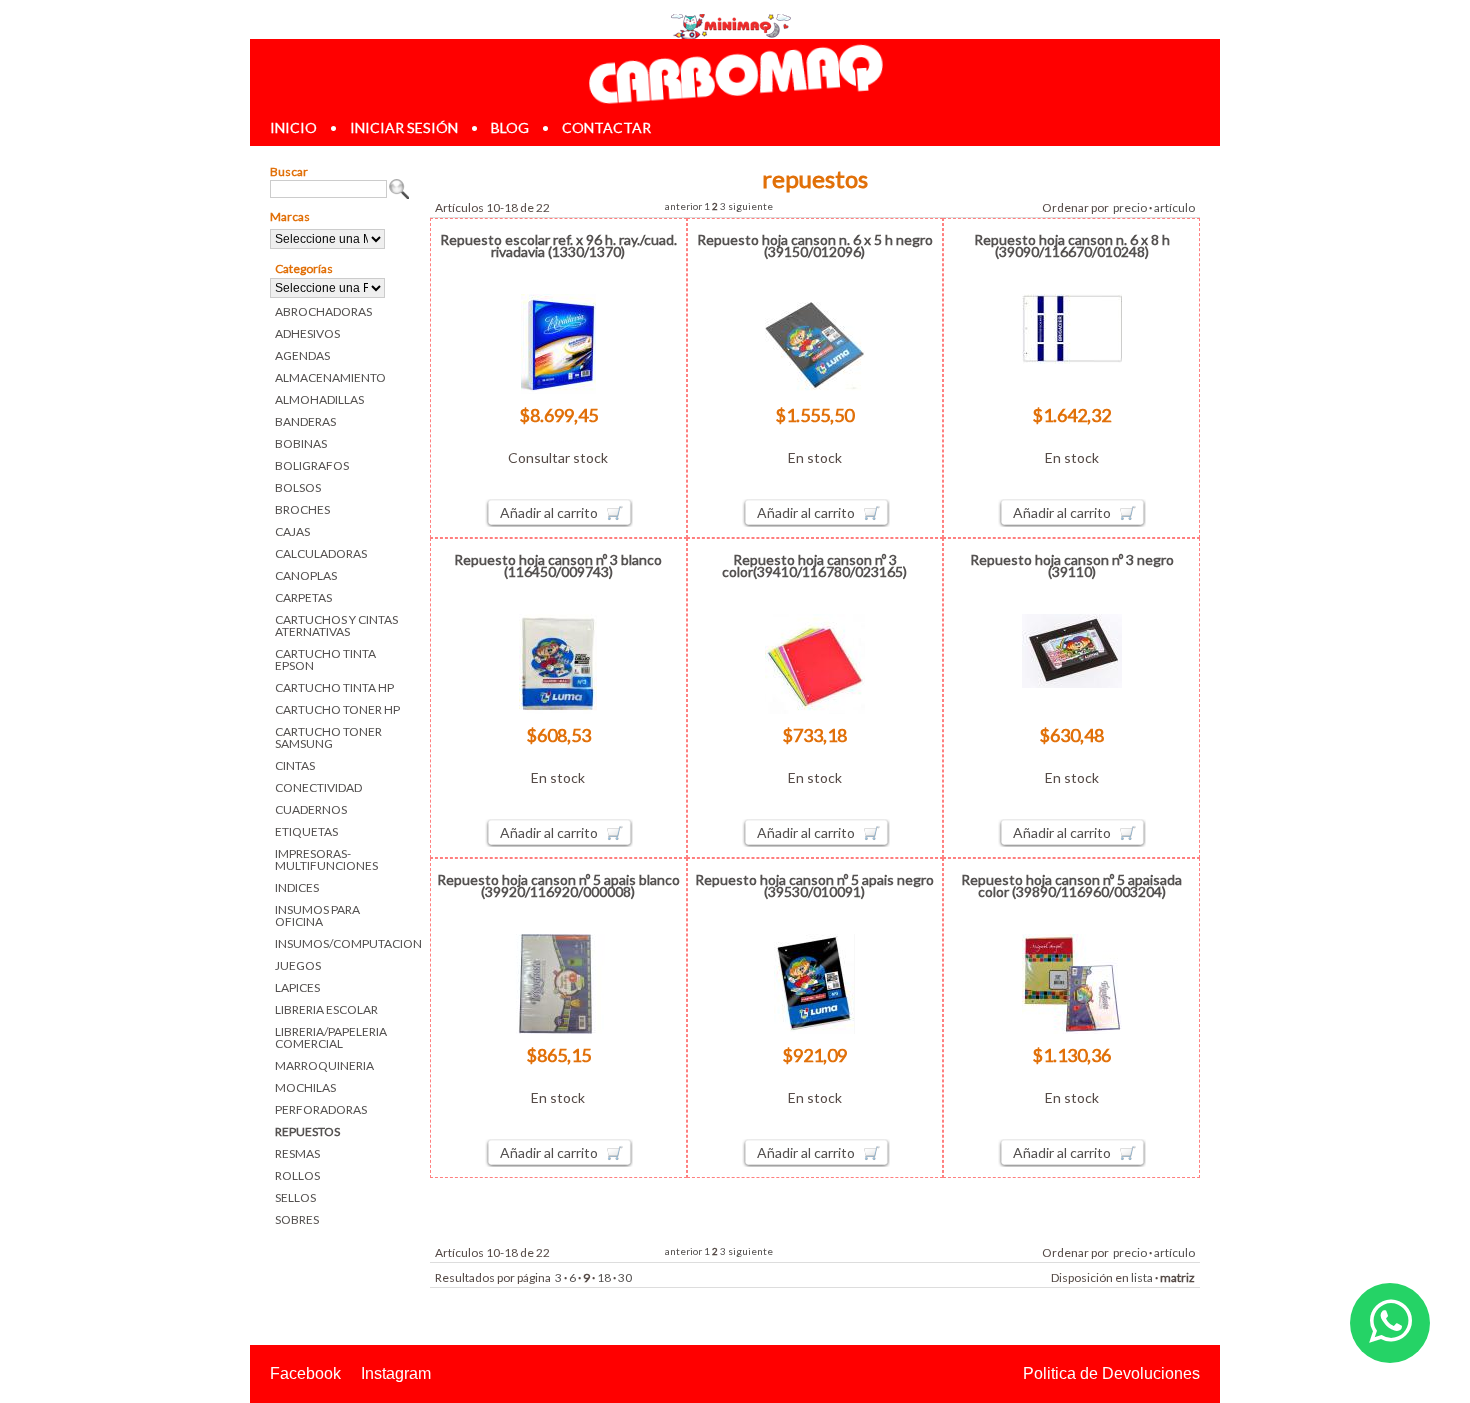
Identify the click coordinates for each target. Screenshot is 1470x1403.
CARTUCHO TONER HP (337, 709)
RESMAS (297, 1153)
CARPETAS (303, 597)
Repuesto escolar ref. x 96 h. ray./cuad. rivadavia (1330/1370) (558, 245)
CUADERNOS (311, 809)
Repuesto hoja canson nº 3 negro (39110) (1072, 565)
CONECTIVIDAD (318, 787)
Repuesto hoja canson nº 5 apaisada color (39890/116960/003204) (1071, 885)
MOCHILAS (305, 1087)
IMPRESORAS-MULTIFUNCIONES (326, 859)
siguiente (750, 206)
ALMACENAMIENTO (330, 377)
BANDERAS (305, 421)
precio (1130, 207)
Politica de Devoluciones (1111, 1373)
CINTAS (295, 765)
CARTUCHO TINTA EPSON (325, 659)
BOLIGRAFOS (312, 465)
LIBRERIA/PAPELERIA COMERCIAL (331, 1037)
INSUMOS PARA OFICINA (317, 915)
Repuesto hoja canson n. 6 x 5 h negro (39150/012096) (815, 245)
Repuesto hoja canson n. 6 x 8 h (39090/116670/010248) (1072, 245)
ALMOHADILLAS (319, 399)
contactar (606, 127)
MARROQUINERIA (324, 1065)
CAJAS (292, 531)
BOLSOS (298, 487)
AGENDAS (302, 355)
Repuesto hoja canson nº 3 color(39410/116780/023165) (814, 565)
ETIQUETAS (306, 831)
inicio (293, 127)
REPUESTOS (307, 1131)
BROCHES (302, 509)
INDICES (297, 887)
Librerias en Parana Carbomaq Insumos (735, 73)
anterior (683, 206)
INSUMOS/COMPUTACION (342, 943)
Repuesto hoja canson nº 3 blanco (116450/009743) (558, 565)
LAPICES (297, 987)
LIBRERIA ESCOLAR (326, 1009)
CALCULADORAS (321, 553)
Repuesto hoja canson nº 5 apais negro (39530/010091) (814, 885)
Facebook (305, 1373)
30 (625, 1277)
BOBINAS (301, 443)
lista (1142, 1277)
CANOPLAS (306, 575)
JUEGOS (298, 965)
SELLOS (295, 1197)
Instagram (396, 1373)
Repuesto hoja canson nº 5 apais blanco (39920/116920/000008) (558, 885)
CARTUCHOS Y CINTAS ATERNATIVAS (336, 625)
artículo (1174, 207)
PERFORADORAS (321, 1109)
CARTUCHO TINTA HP (334, 687)
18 (604, 1277)
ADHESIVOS (307, 333)
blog (510, 127)
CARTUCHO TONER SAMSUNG (328, 737)
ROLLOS (297, 1175)
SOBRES (297, 1219)
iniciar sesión (404, 127)
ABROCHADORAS (323, 311)
